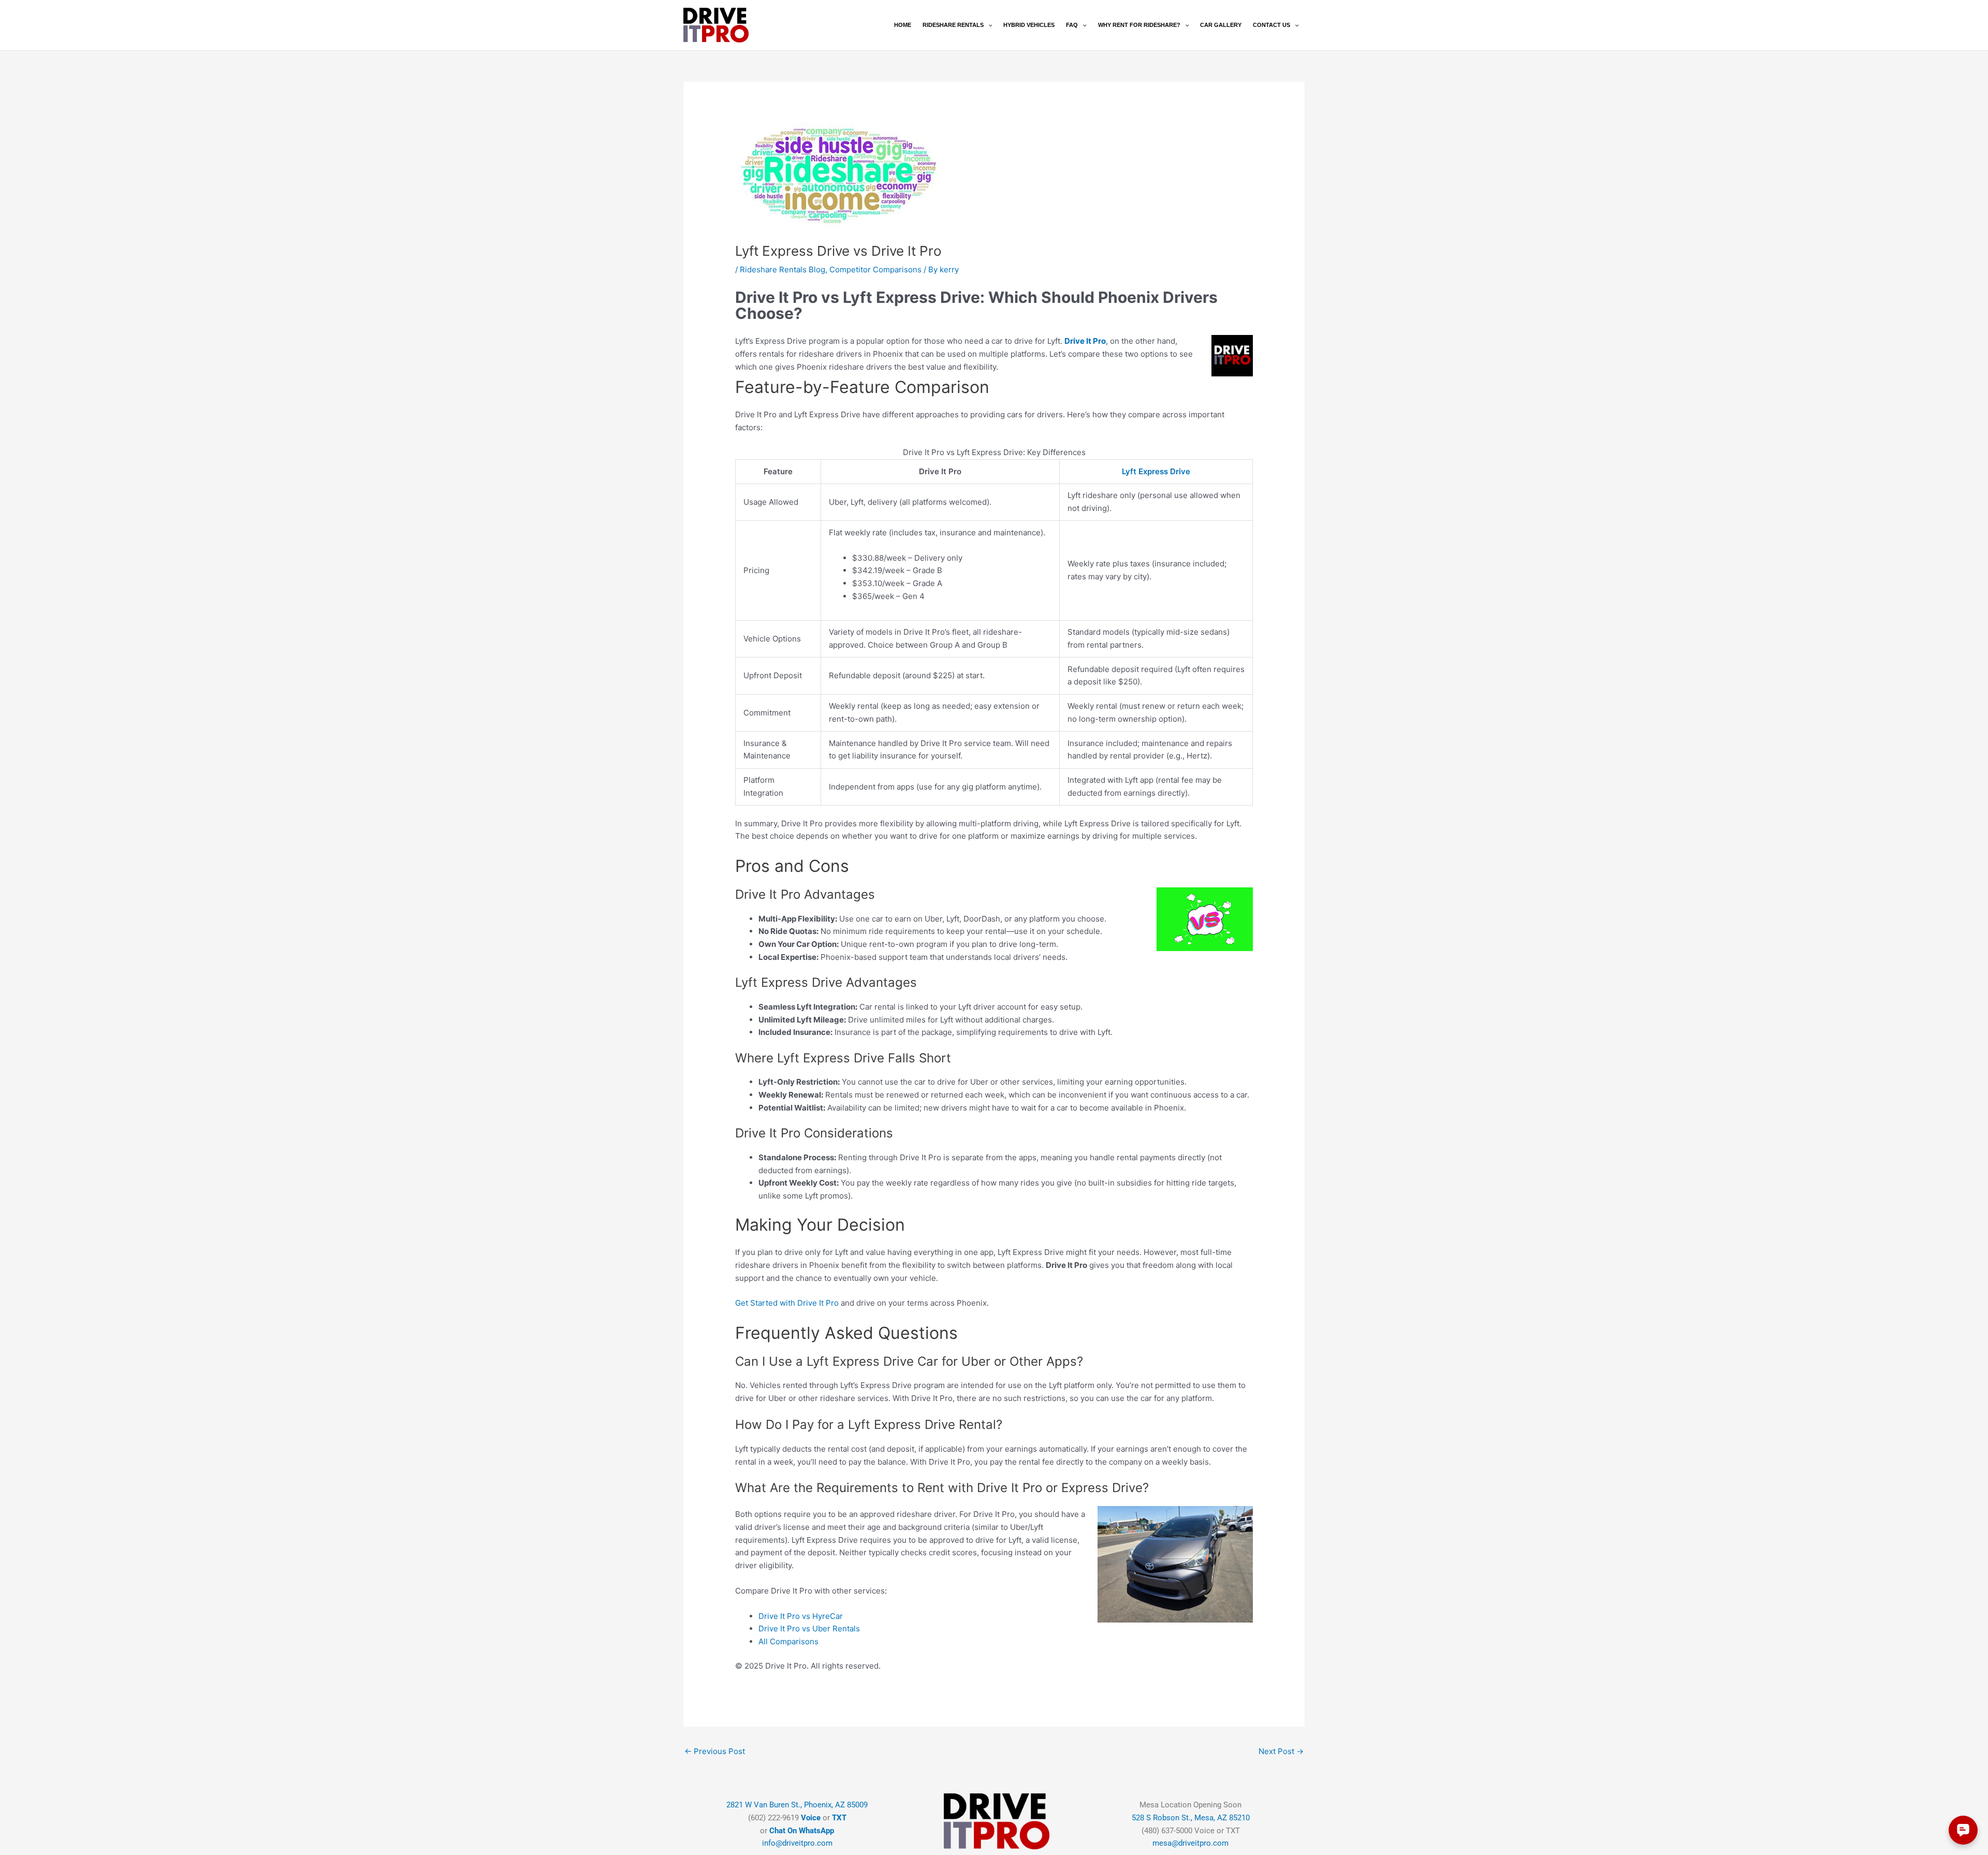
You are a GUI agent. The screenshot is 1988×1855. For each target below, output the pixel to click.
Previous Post (715, 1751)
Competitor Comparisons (875, 269)
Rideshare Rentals (953, 25)
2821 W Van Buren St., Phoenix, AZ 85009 (797, 1805)
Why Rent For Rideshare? (1139, 25)
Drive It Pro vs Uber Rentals (809, 1628)
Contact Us (1271, 25)
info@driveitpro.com (797, 1843)
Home (903, 25)
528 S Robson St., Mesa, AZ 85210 (1191, 1818)
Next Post (1281, 1751)
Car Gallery (1221, 25)
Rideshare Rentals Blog (783, 269)
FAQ (1072, 25)
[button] (988, 25)
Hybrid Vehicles (1029, 25)
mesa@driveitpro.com (1190, 1843)
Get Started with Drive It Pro (787, 1303)
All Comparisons (788, 1641)
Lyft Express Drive (1156, 471)
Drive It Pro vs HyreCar (801, 1616)
